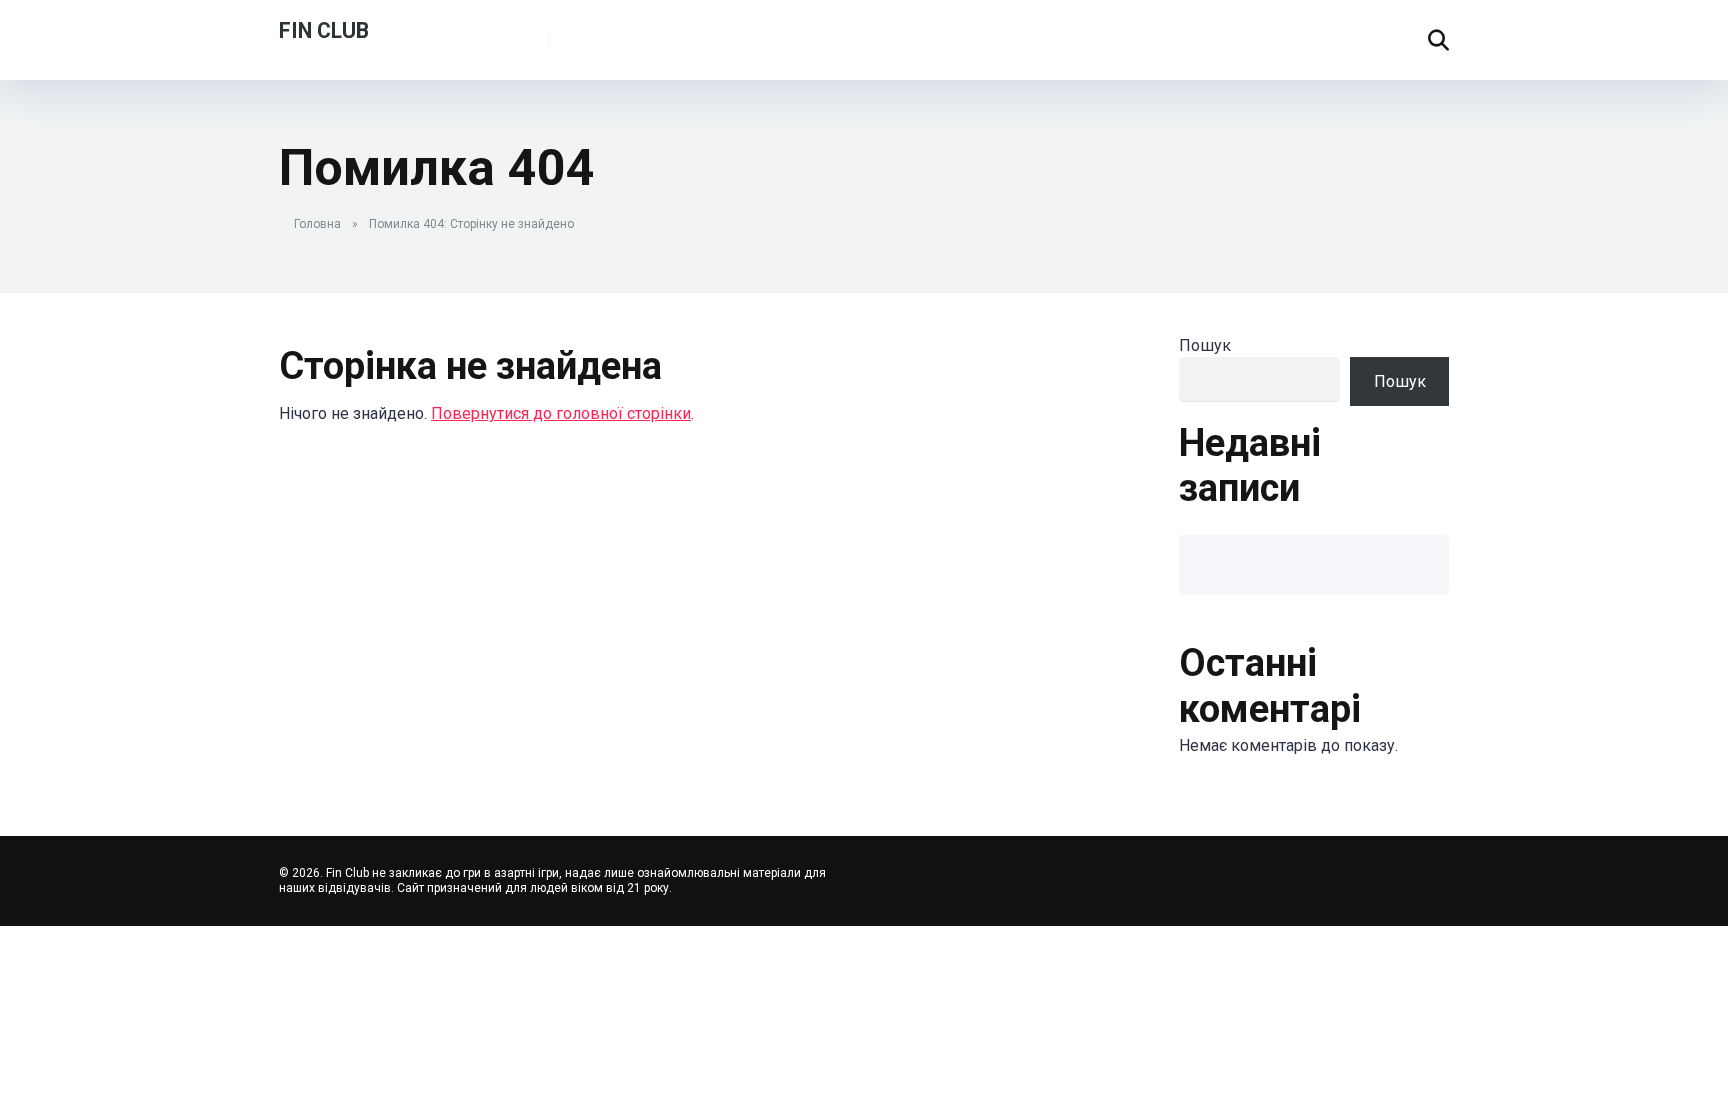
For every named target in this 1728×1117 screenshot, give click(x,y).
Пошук (1205, 345)
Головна (317, 224)
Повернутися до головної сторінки (561, 413)
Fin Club (324, 29)
